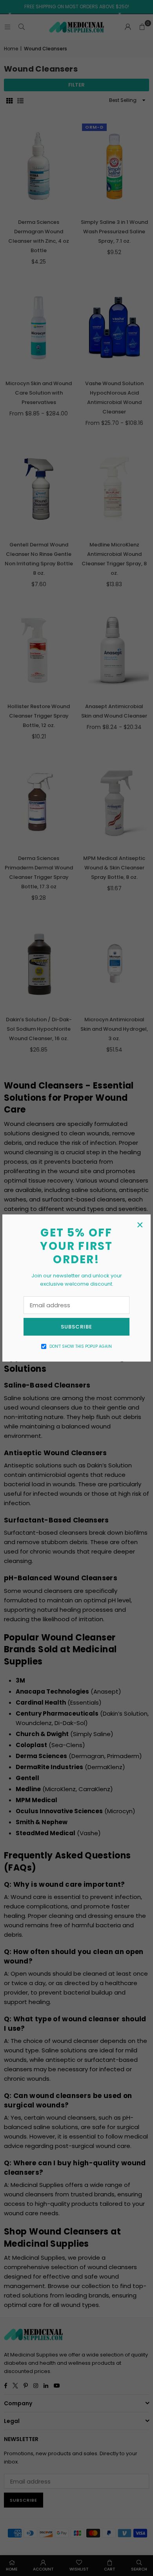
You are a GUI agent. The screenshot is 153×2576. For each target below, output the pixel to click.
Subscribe (76, 1327)
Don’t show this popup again (81, 1346)
